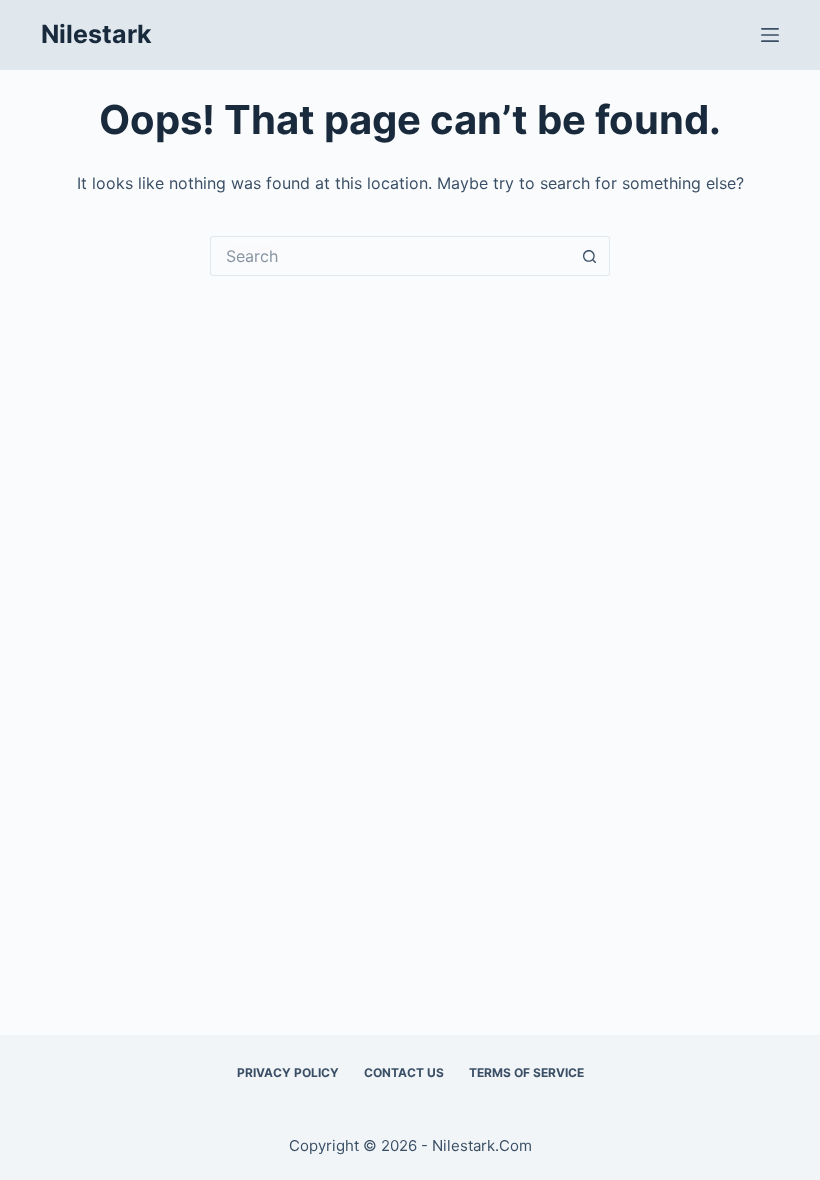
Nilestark (96, 34)
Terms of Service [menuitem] (526, 1072)
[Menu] (770, 35)
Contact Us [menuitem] (404, 1072)
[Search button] (590, 256)
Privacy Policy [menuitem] (288, 1072)
